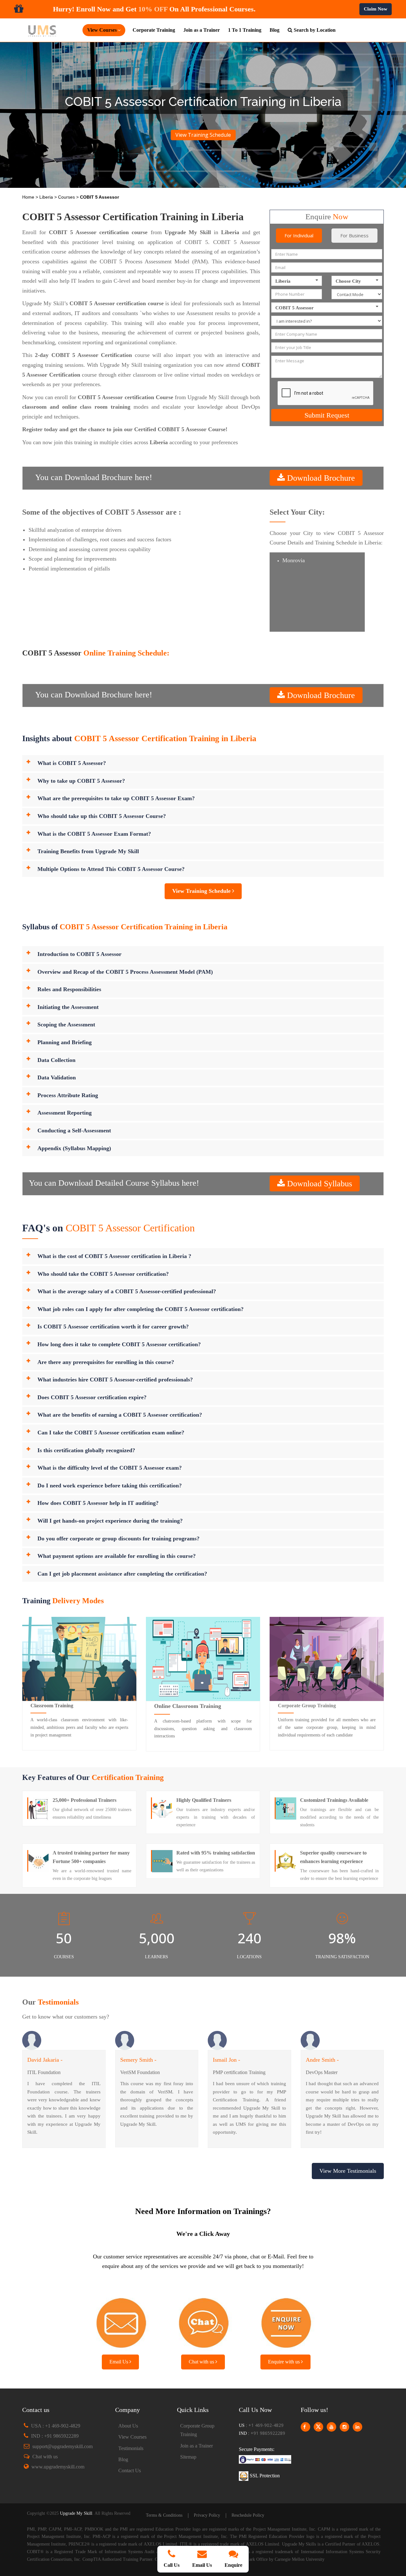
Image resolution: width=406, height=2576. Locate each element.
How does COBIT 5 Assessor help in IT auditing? (98, 1503)
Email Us (119, 2362)
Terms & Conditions (164, 2515)
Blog (275, 30)
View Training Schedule (203, 135)
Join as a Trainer (202, 30)
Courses (67, 197)
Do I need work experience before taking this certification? (110, 1486)
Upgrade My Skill (76, 2513)
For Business (354, 235)
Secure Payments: (257, 2449)
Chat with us (202, 2362)
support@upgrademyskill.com (62, 2446)
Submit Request (327, 415)
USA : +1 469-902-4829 (56, 2426)
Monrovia (294, 560)
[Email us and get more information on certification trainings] (121, 2321)
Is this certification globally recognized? (86, 1450)
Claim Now (376, 9)
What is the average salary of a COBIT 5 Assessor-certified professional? (127, 1291)
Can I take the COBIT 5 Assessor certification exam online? (111, 1433)
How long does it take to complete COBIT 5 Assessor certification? (119, 1344)
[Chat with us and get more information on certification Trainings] (203, 2321)
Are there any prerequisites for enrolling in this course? (106, 1362)
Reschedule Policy (248, 2515)
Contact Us (130, 2471)
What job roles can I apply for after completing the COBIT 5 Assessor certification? (141, 1309)
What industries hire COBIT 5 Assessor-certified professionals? (115, 1380)
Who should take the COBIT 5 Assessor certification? (103, 1274)
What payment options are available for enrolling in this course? (117, 1556)
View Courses (132, 2437)
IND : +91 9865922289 (55, 2436)
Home (29, 197)
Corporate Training (154, 30)
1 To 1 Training (245, 30)
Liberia (47, 197)
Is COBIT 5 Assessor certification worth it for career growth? (113, 1327)
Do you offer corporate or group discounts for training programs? (118, 1538)
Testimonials (131, 2448)
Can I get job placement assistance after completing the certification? (122, 1574)
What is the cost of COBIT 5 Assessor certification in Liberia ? (114, 1256)
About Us (128, 2426)
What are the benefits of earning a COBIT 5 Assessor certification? (120, 1415)
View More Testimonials (348, 2171)
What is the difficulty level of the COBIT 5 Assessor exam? (110, 1468)
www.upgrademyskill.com (58, 2467)
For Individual (299, 235)
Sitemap (188, 2457)
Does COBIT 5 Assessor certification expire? (92, 1397)
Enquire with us (285, 2362)
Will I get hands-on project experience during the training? (110, 1521)
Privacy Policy (207, 2515)
